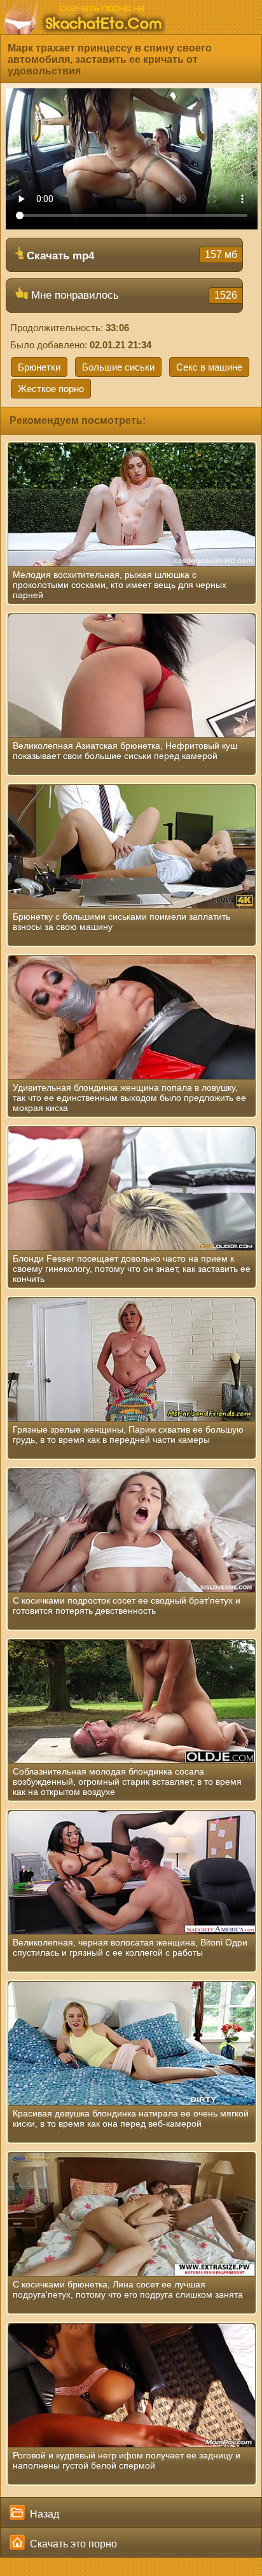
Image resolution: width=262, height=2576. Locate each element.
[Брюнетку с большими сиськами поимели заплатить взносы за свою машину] (132, 847)
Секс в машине (209, 367)
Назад (43, 2514)
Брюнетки (39, 367)
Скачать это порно (72, 2544)
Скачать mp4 (130, 256)
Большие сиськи (118, 367)
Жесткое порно (51, 389)
